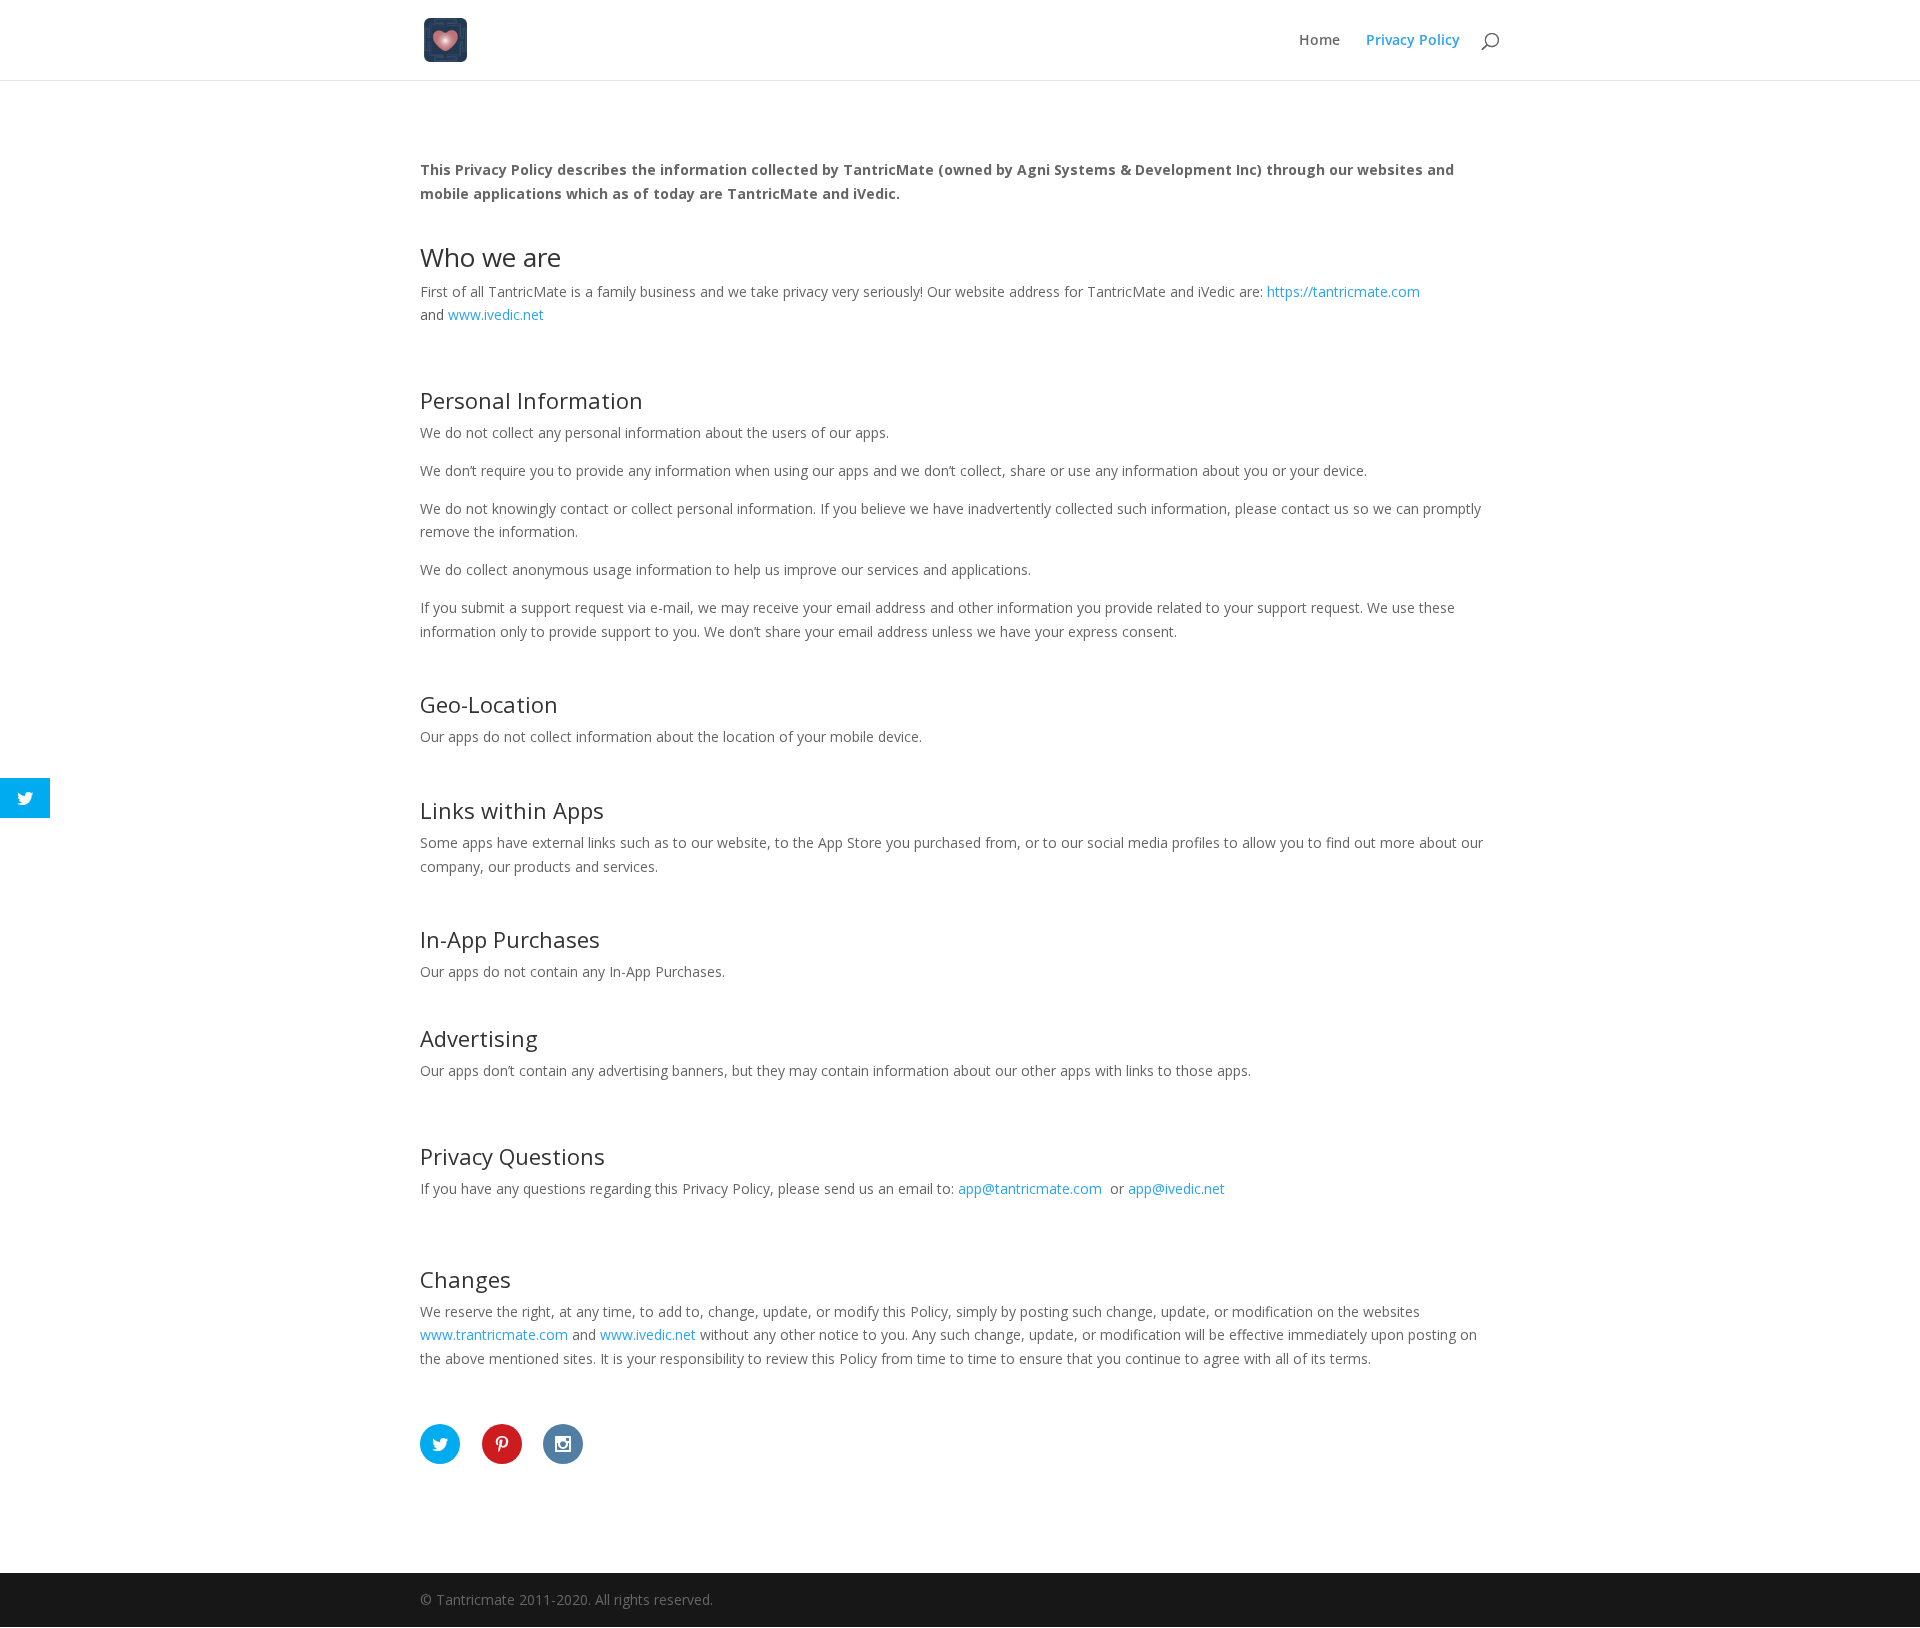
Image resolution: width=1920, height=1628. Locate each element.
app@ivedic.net (1176, 1188)
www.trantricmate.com (494, 1334)
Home (1319, 41)
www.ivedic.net (648, 1334)
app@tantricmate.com (1030, 1188)
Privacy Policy (1413, 41)
